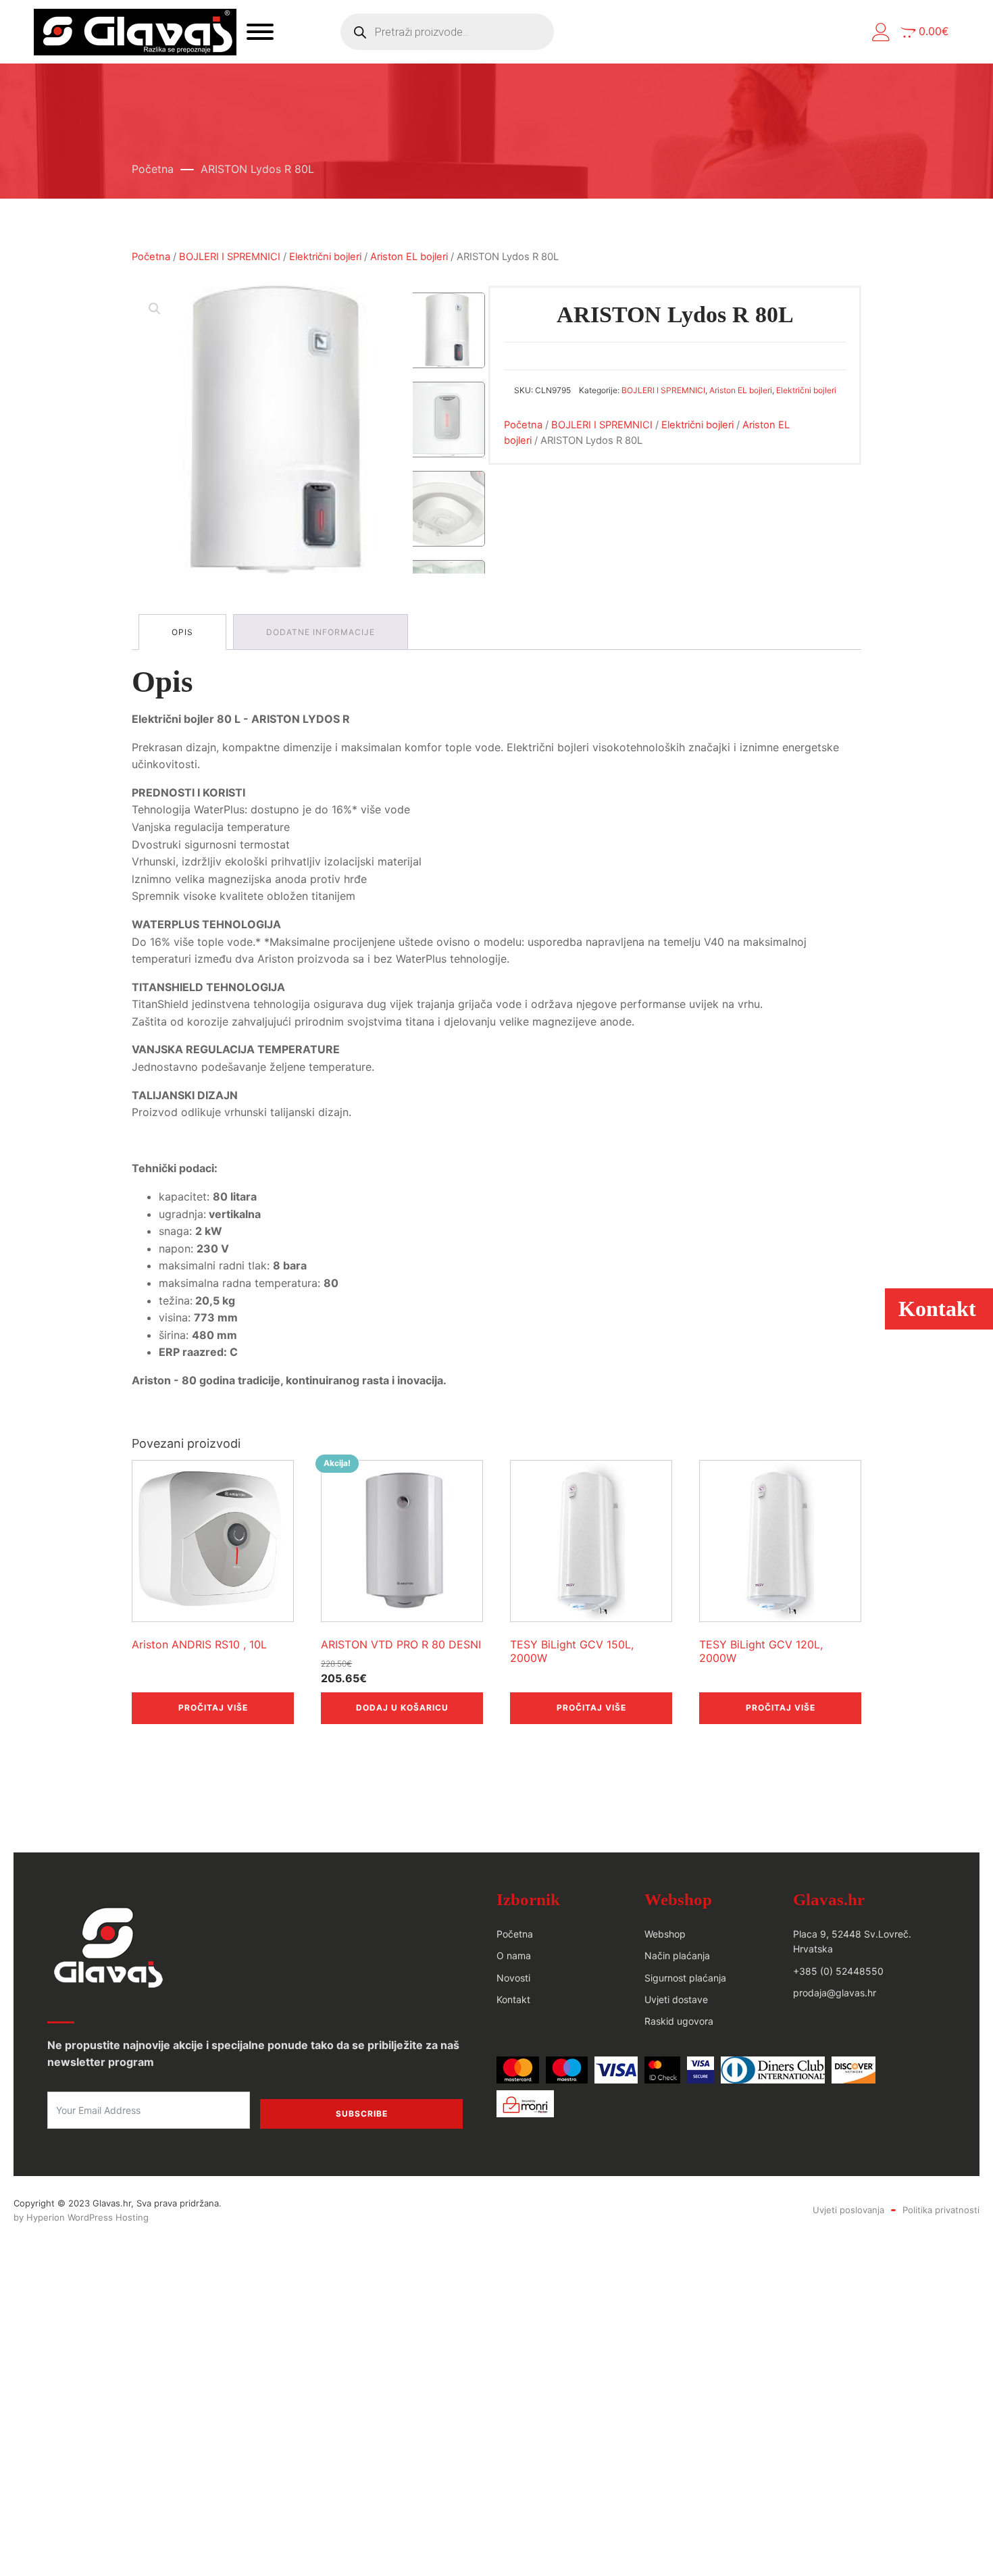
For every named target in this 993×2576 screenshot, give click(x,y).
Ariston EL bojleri (409, 257)
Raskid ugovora (679, 2021)
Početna (153, 169)
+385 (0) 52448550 (838, 1971)
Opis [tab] (182, 632)
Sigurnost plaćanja (685, 1978)
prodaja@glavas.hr (835, 1993)
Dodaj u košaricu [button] (402, 1708)
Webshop (665, 1934)
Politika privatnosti (941, 2210)
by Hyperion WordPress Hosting (81, 2217)
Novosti (513, 1978)
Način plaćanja (677, 1955)
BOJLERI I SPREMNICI (230, 257)
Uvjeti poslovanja (848, 2210)
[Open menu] (260, 32)
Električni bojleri (325, 257)
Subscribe (362, 2114)
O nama (514, 1955)
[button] (881, 32)
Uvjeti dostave (676, 1999)
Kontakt (513, 1999)
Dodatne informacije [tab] (321, 632)
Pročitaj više (213, 1708)
